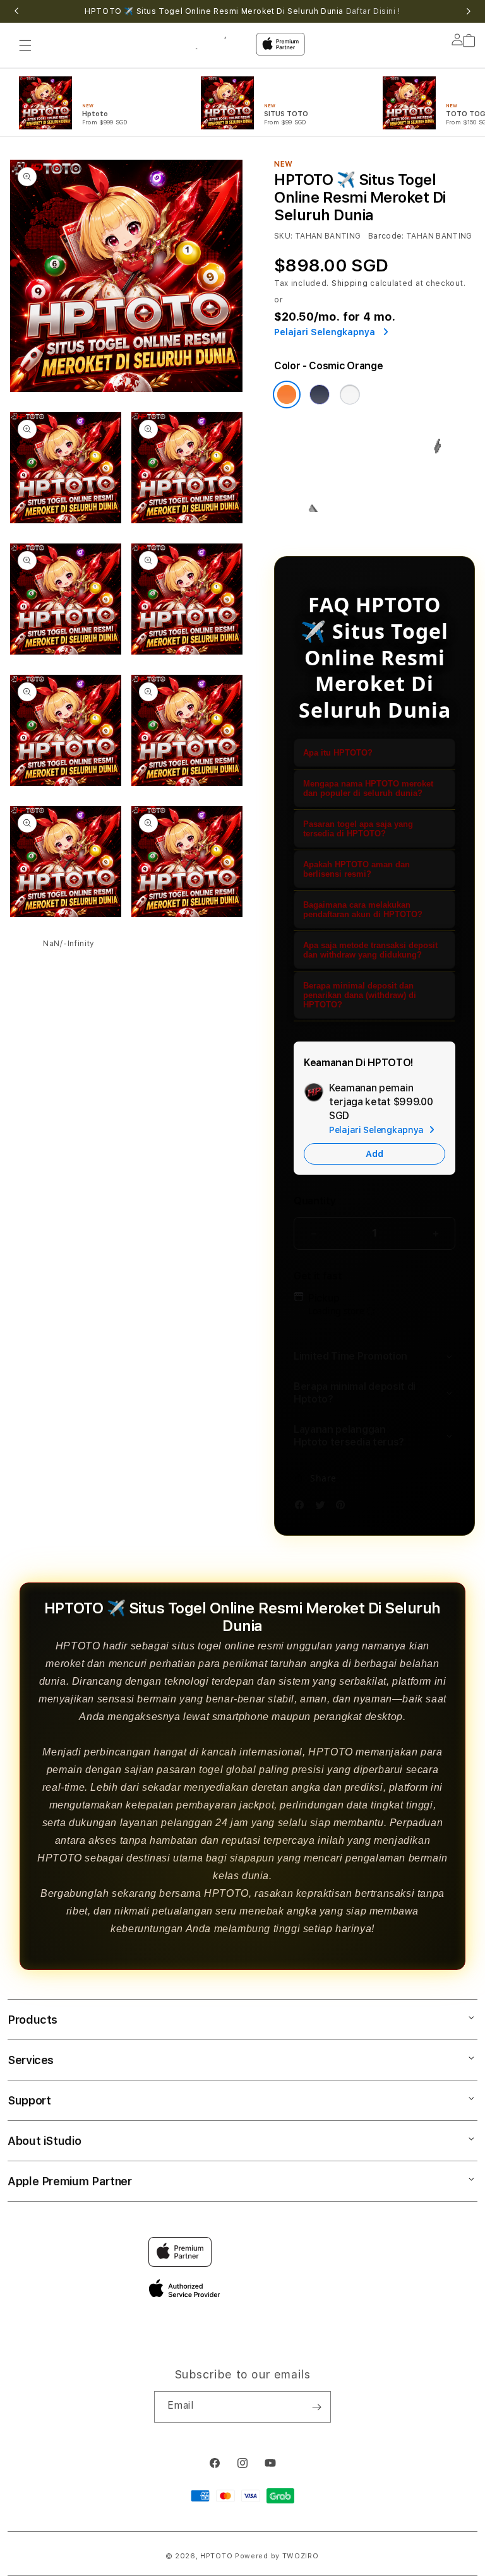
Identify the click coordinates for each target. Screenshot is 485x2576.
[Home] (217, 41)
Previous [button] (16, 11)
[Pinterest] (344, 1507)
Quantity (314, 1201)
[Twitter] (323, 1507)
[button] (25, 45)
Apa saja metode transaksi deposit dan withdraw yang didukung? (370, 950)
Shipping (350, 283)
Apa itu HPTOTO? (338, 753)
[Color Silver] (350, 395)
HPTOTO (216, 2556)
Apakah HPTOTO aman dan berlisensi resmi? (356, 869)
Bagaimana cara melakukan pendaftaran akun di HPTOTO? (363, 910)
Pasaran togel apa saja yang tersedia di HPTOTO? (358, 829)
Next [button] (469, 11)
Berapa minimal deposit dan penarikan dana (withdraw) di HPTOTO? (360, 995)
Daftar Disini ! (373, 11)
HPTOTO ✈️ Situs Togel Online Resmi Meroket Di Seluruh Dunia (242, 11)
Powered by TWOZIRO (277, 2556)
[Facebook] (302, 1507)
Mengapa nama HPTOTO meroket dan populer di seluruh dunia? (368, 788)
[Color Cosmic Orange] (287, 395)
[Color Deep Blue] (320, 395)
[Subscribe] (316, 2407)
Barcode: (386, 236)
